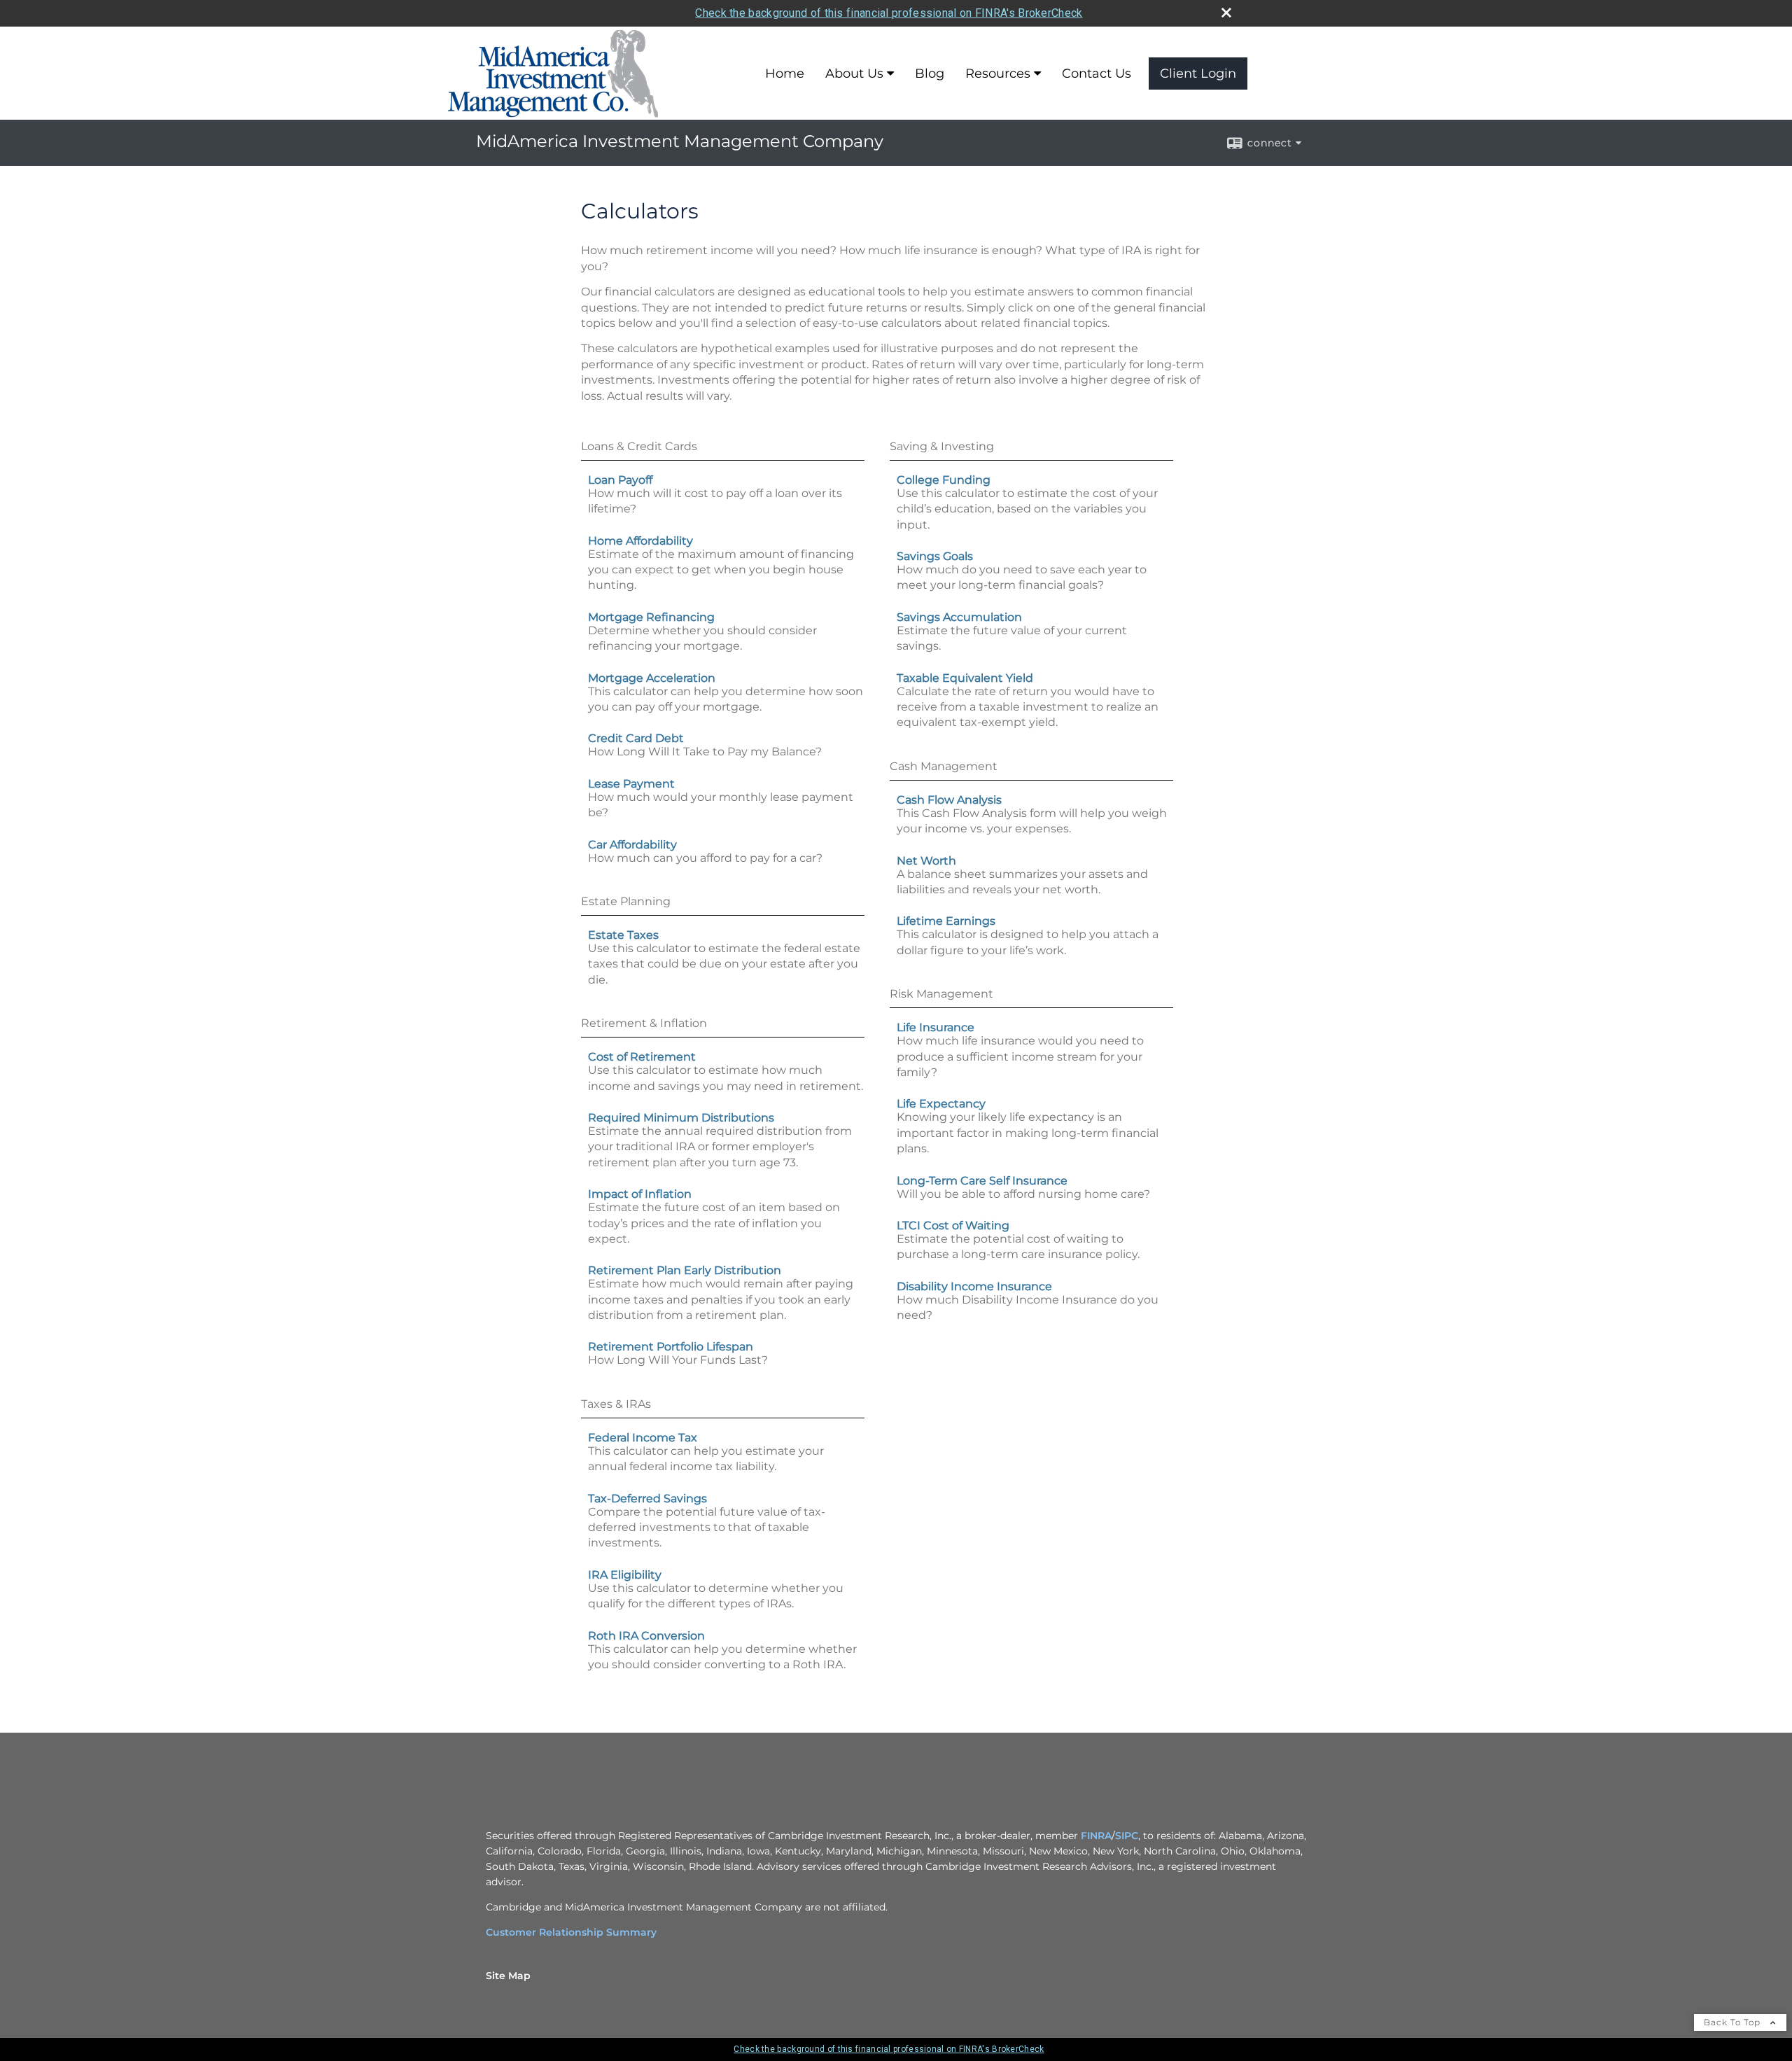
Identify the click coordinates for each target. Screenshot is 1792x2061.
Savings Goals (935, 556)
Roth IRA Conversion (646, 1636)
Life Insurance (936, 1027)
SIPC (1127, 1836)
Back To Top (1734, 2022)
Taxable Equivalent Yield (965, 678)
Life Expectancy (941, 1104)
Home (785, 74)
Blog (930, 74)
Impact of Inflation (640, 1194)
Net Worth (926, 861)
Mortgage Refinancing (651, 617)
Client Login (1198, 74)
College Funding (944, 480)
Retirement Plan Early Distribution (685, 1270)
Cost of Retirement (642, 1057)
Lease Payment (631, 784)
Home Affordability (640, 541)
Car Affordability (632, 845)
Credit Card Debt (636, 738)
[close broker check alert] (1226, 13)
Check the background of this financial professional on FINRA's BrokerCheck (889, 13)
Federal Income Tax (643, 1438)
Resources (998, 74)
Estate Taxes (623, 935)
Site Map (508, 1976)
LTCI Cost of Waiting (953, 1225)
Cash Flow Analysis (949, 800)
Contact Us (1097, 74)
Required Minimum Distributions (681, 1118)
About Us (854, 74)
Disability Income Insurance (974, 1286)
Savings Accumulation (959, 617)
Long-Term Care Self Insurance (982, 1181)
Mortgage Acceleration (652, 678)
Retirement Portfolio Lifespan (671, 1347)
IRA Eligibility (625, 1575)
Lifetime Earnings (946, 921)
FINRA (1096, 1836)
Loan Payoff (620, 480)
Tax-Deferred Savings (647, 1498)
